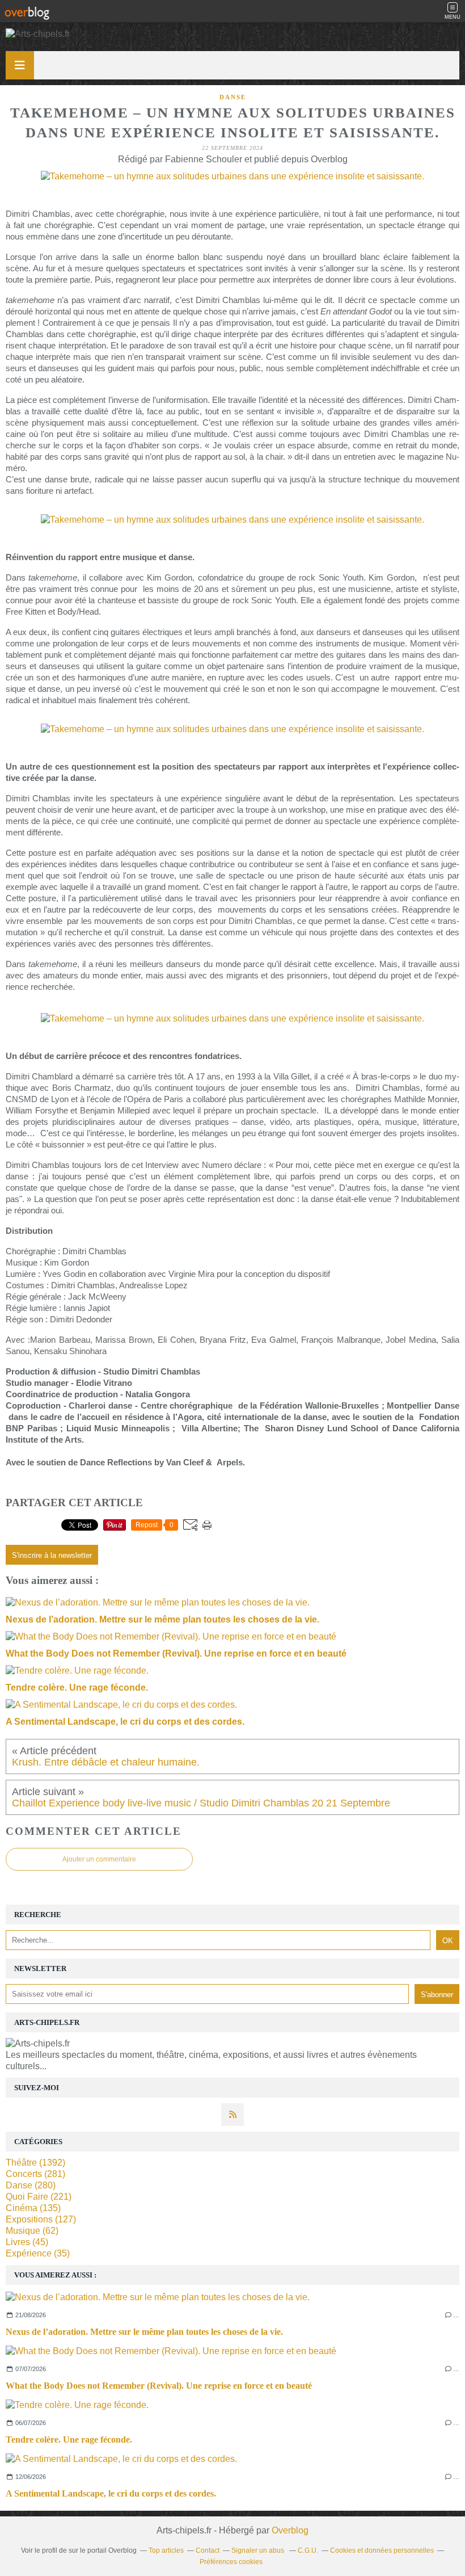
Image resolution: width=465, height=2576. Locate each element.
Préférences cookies (231, 2562)
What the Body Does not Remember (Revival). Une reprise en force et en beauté (159, 2386)
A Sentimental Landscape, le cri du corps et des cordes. (111, 2493)
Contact (208, 2550)
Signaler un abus (259, 2550)
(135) (33, 2208)
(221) (39, 2197)
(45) (27, 2242)
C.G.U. (308, 2550)
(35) (38, 2253)
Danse (233, 97)
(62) (32, 2231)
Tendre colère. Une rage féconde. (69, 2440)
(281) (35, 2174)
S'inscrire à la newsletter (52, 1555)
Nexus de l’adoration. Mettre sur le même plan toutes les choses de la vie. (144, 2332)
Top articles (166, 2550)
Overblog (290, 2530)
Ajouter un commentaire (99, 1859)
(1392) (35, 2163)
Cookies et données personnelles (382, 2550)
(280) (31, 2185)
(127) (41, 2219)
